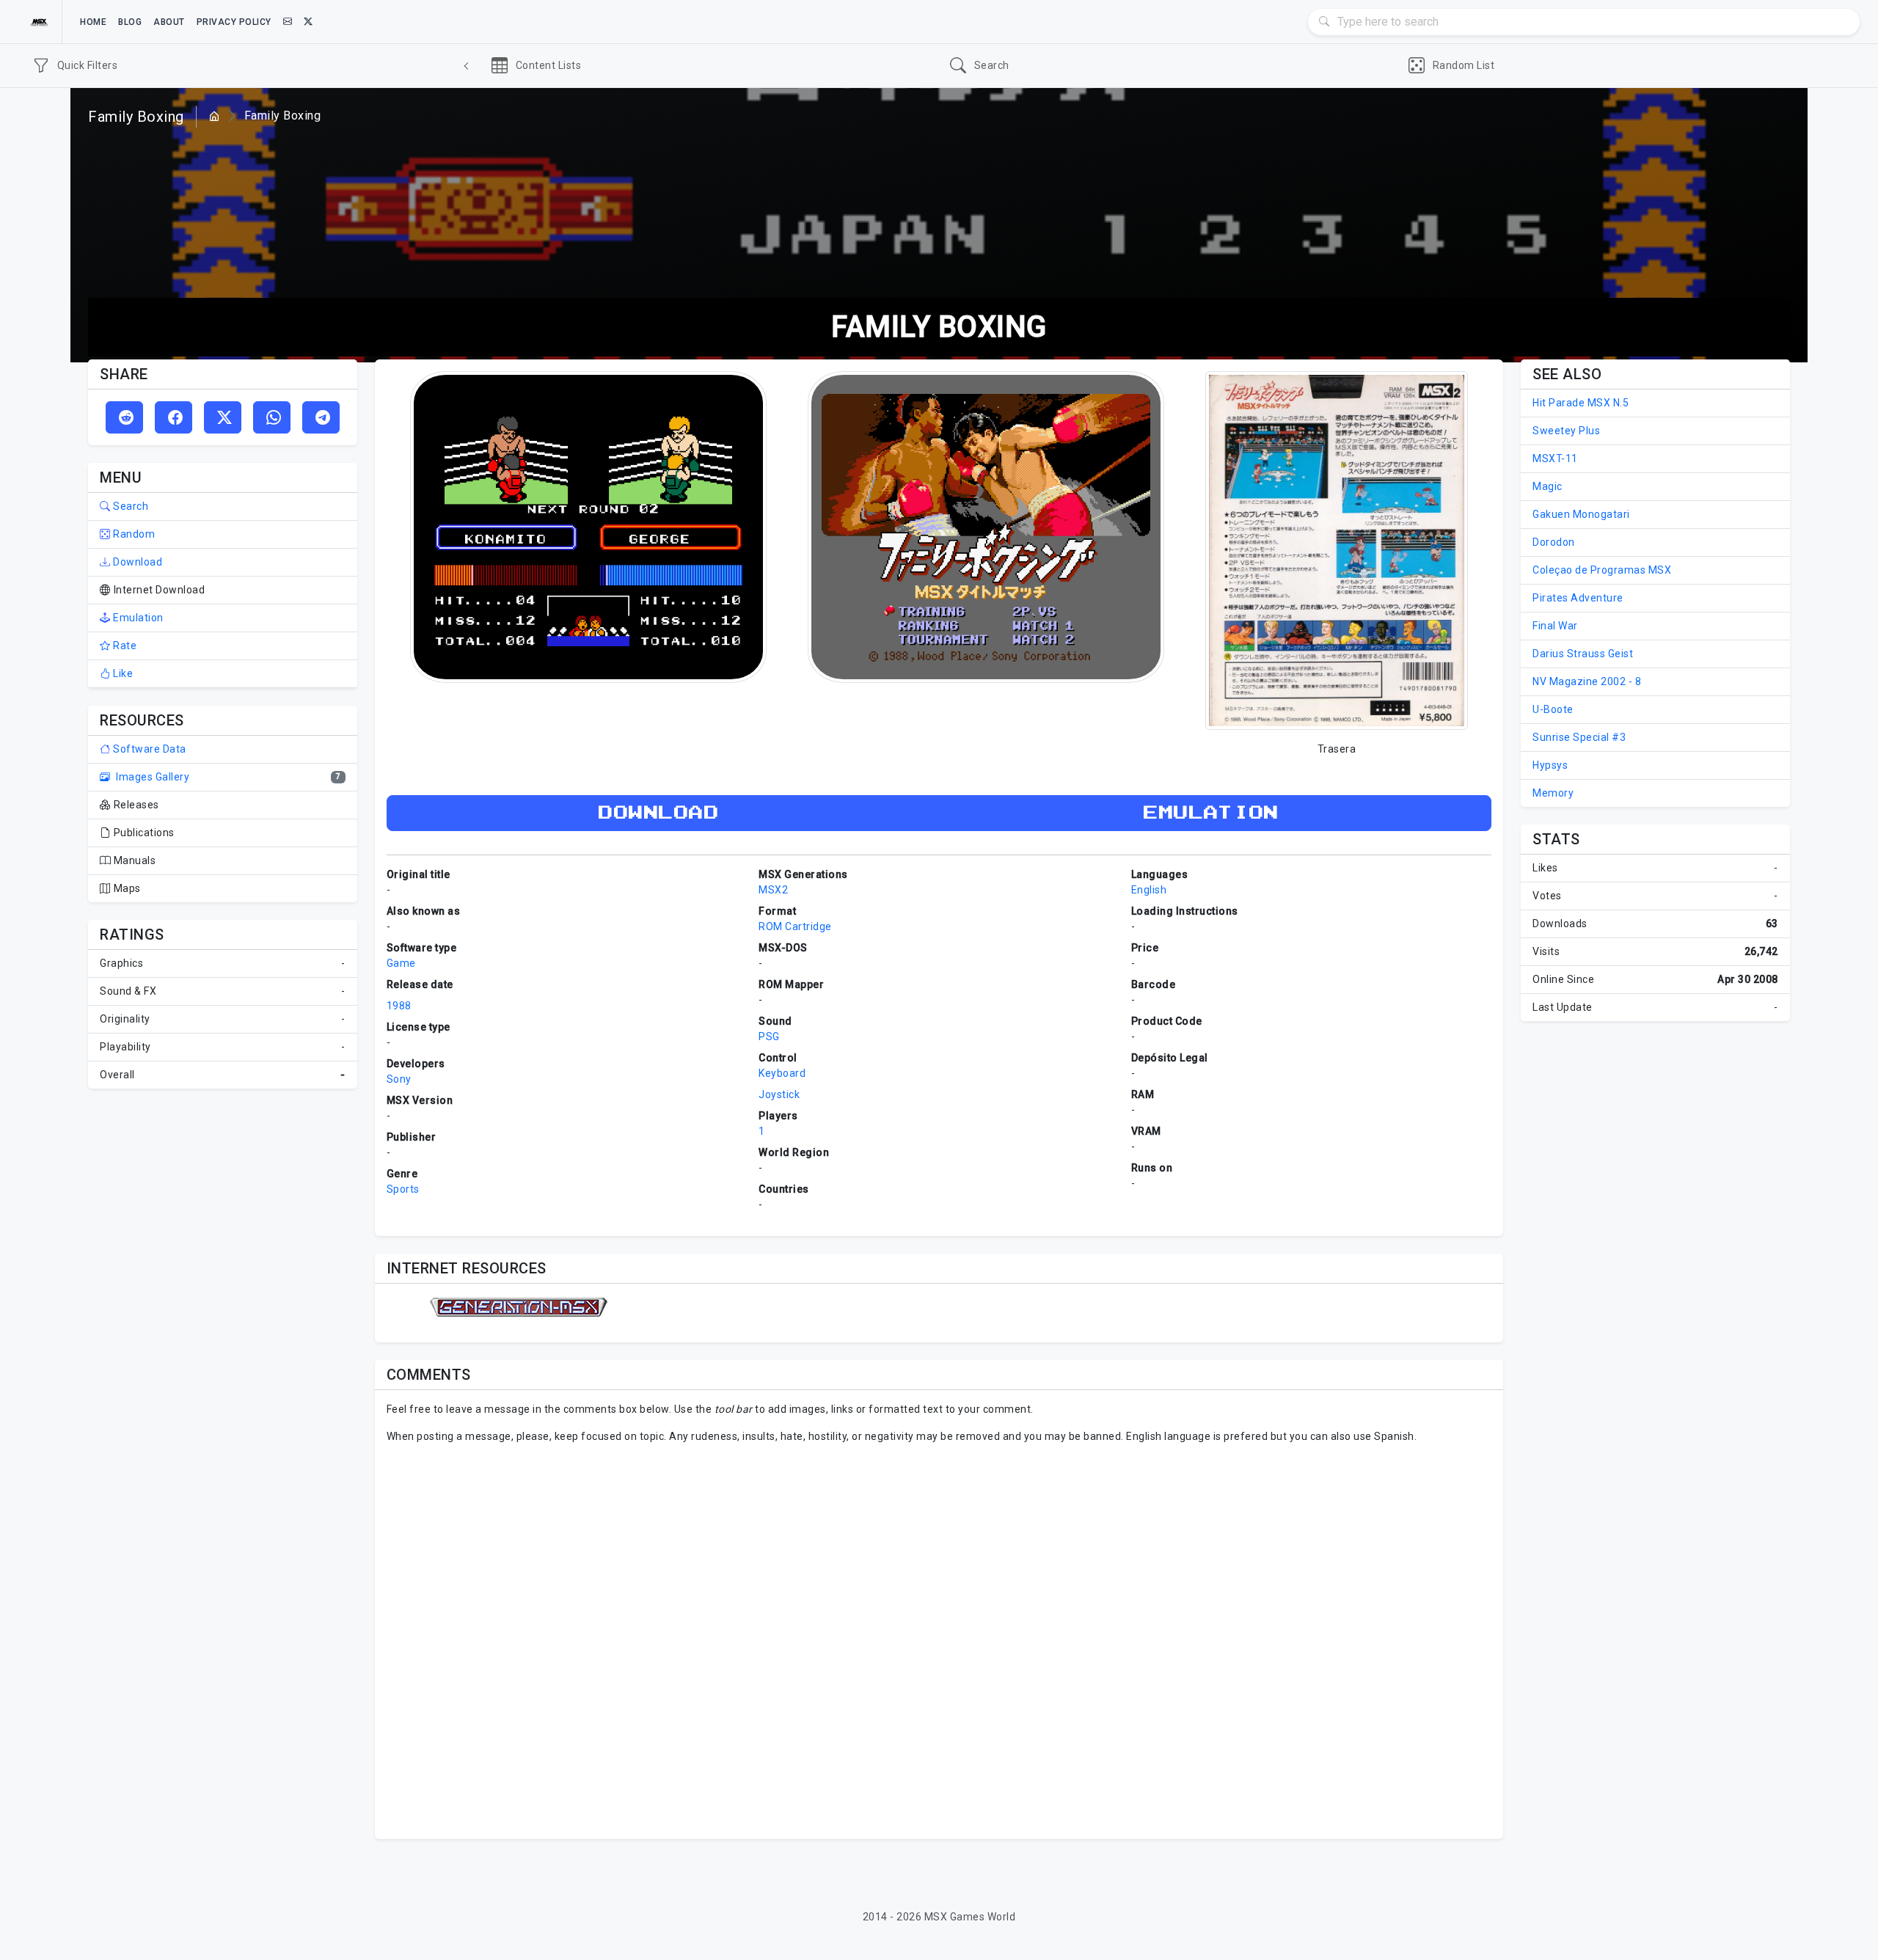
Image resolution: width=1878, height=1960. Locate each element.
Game (401, 963)
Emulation (137, 618)
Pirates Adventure (1578, 598)
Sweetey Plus (1566, 431)
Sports (403, 1189)
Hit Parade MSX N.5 (1581, 403)
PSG (769, 1036)
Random (133, 534)
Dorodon (1554, 542)
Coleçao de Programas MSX (1602, 570)
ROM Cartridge (795, 926)
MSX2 (773, 890)
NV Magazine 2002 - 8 (1587, 681)
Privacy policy (234, 22)
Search (129, 506)
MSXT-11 (1555, 458)
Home (93, 22)
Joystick (779, 1094)
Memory (1553, 793)
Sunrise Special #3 (1579, 737)
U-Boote (1553, 709)
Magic (1548, 486)
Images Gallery (151, 777)
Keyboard (782, 1073)
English (1149, 890)
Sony (399, 1079)
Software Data (149, 749)
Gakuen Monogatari (1581, 514)
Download (136, 562)
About (169, 22)
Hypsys (1550, 765)
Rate (124, 646)
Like (122, 673)
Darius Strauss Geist (1583, 654)
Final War (1555, 626)
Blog (130, 22)
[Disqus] (939, 1639)
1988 (399, 1006)
